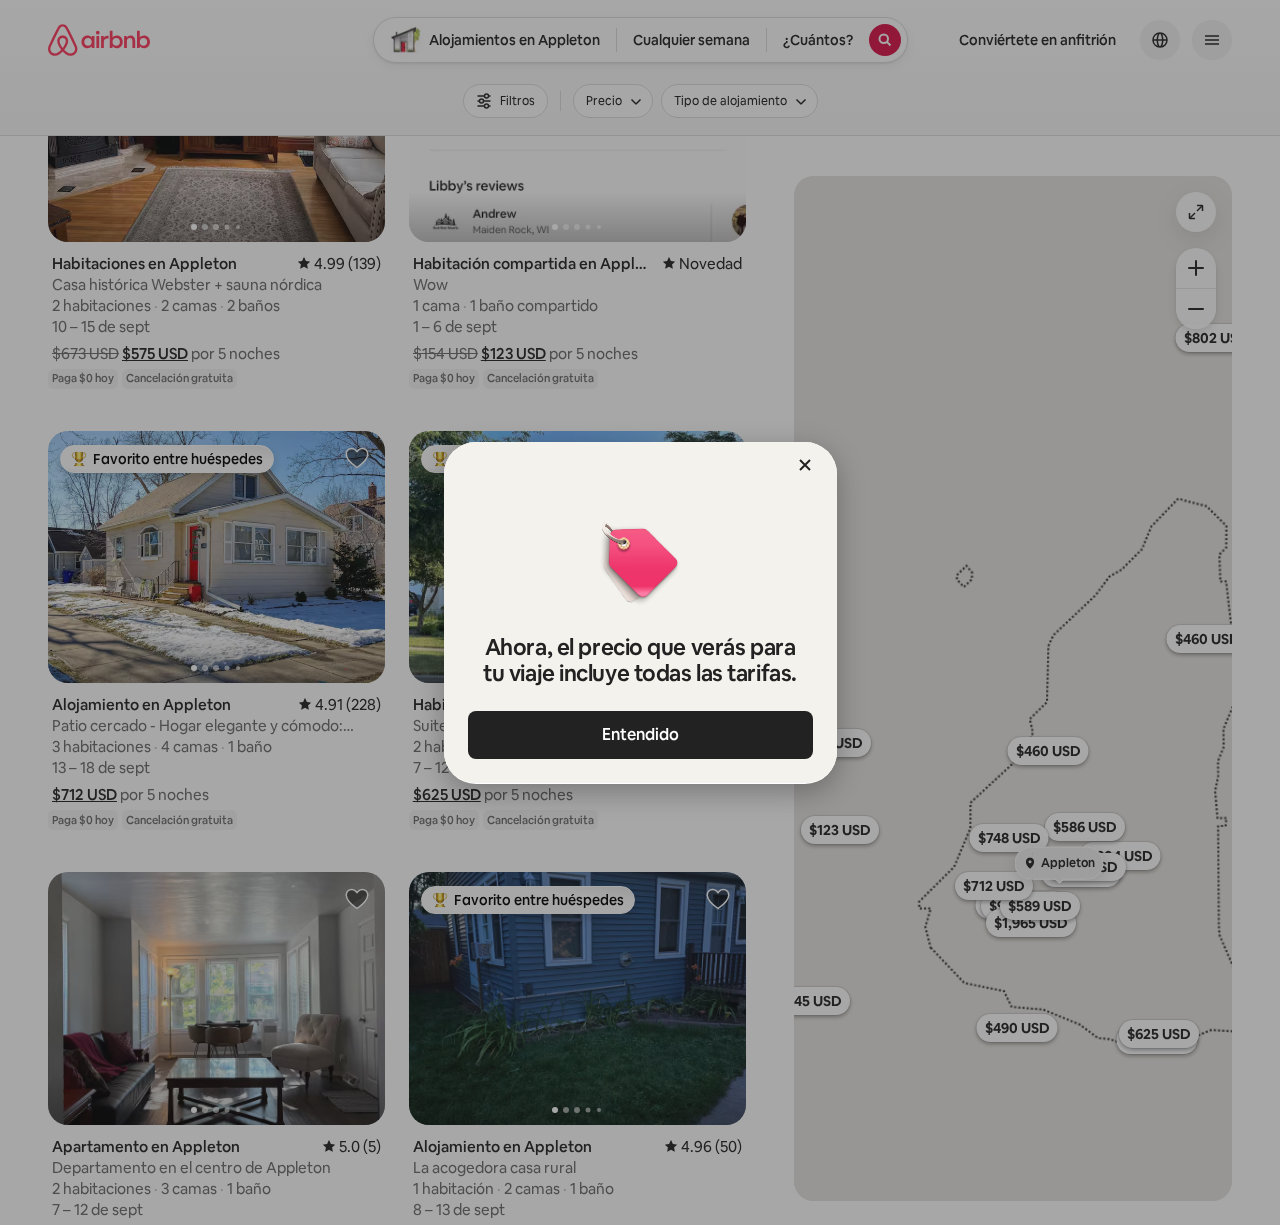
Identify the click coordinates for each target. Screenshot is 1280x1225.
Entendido (640, 734)
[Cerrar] (805, 465)
